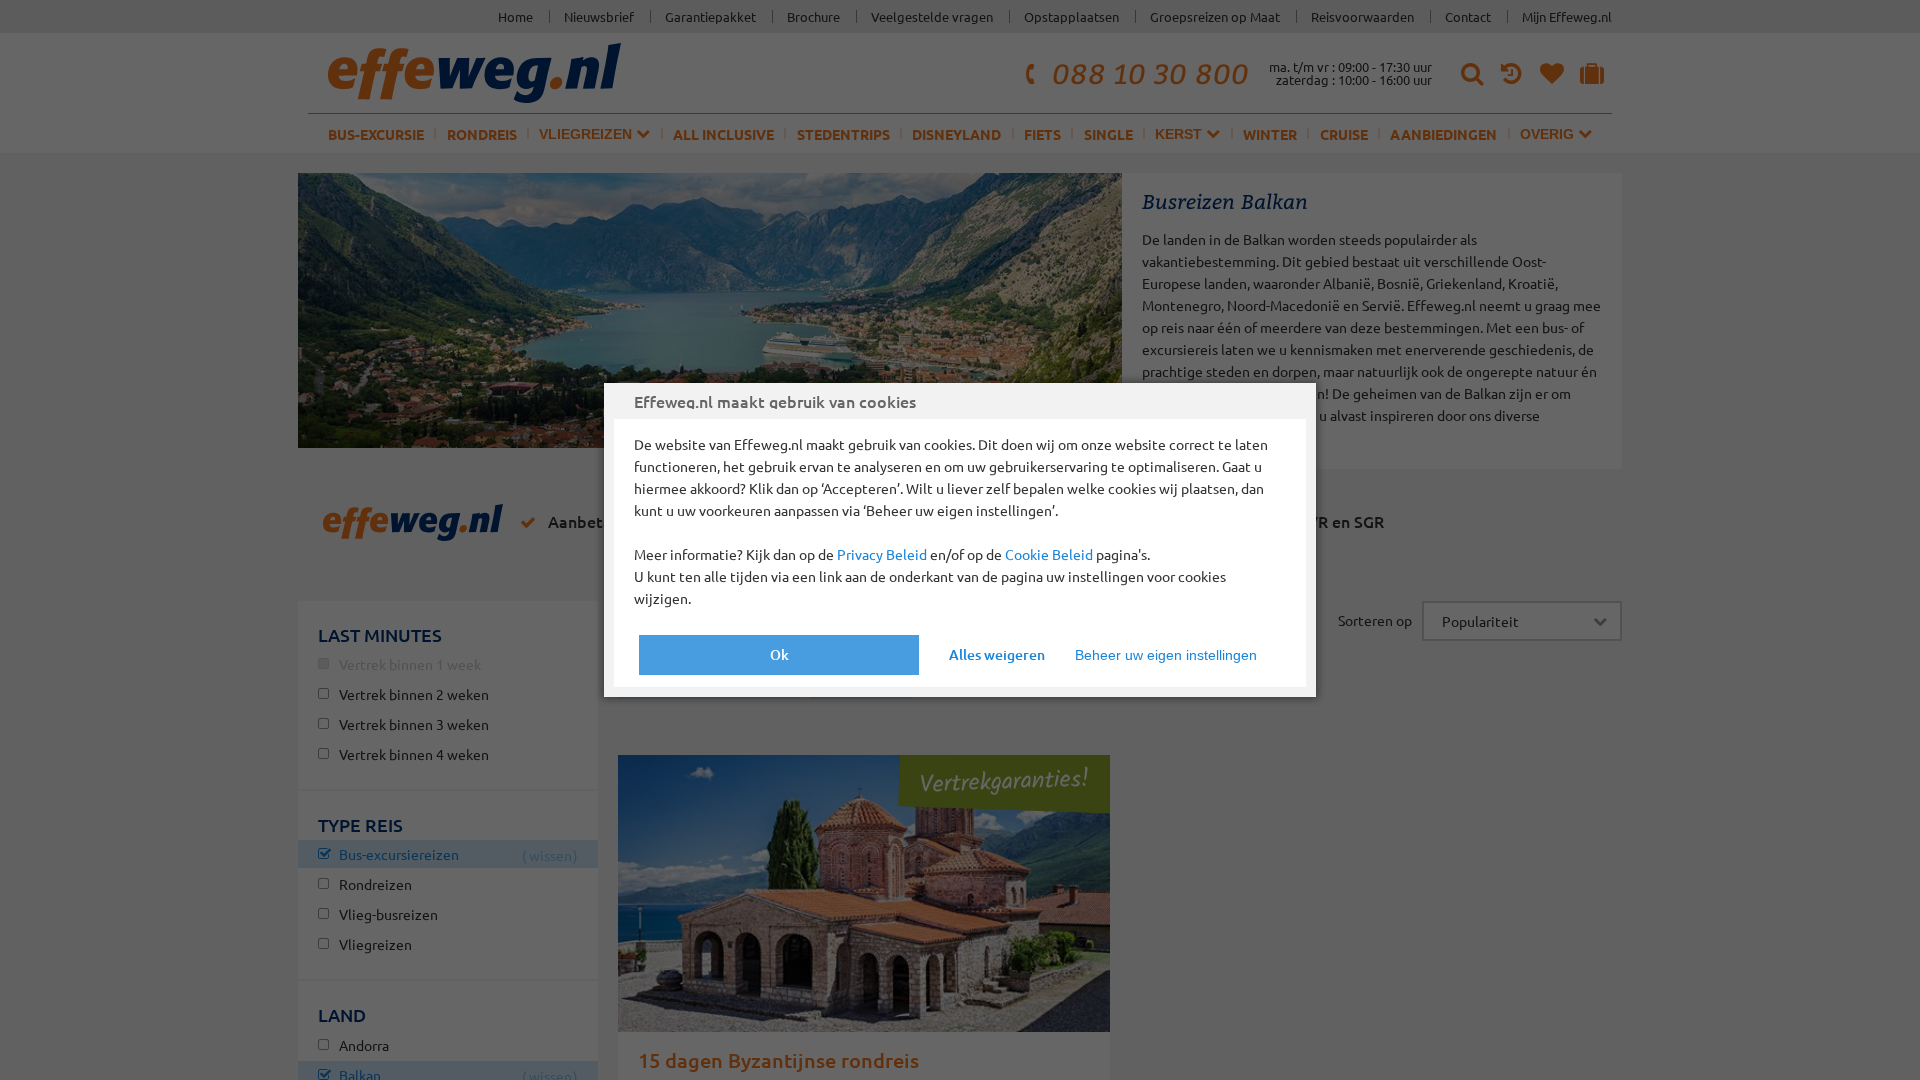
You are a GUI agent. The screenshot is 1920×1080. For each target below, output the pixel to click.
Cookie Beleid (1049, 554)
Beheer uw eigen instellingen (1166, 655)
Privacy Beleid (882, 554)
